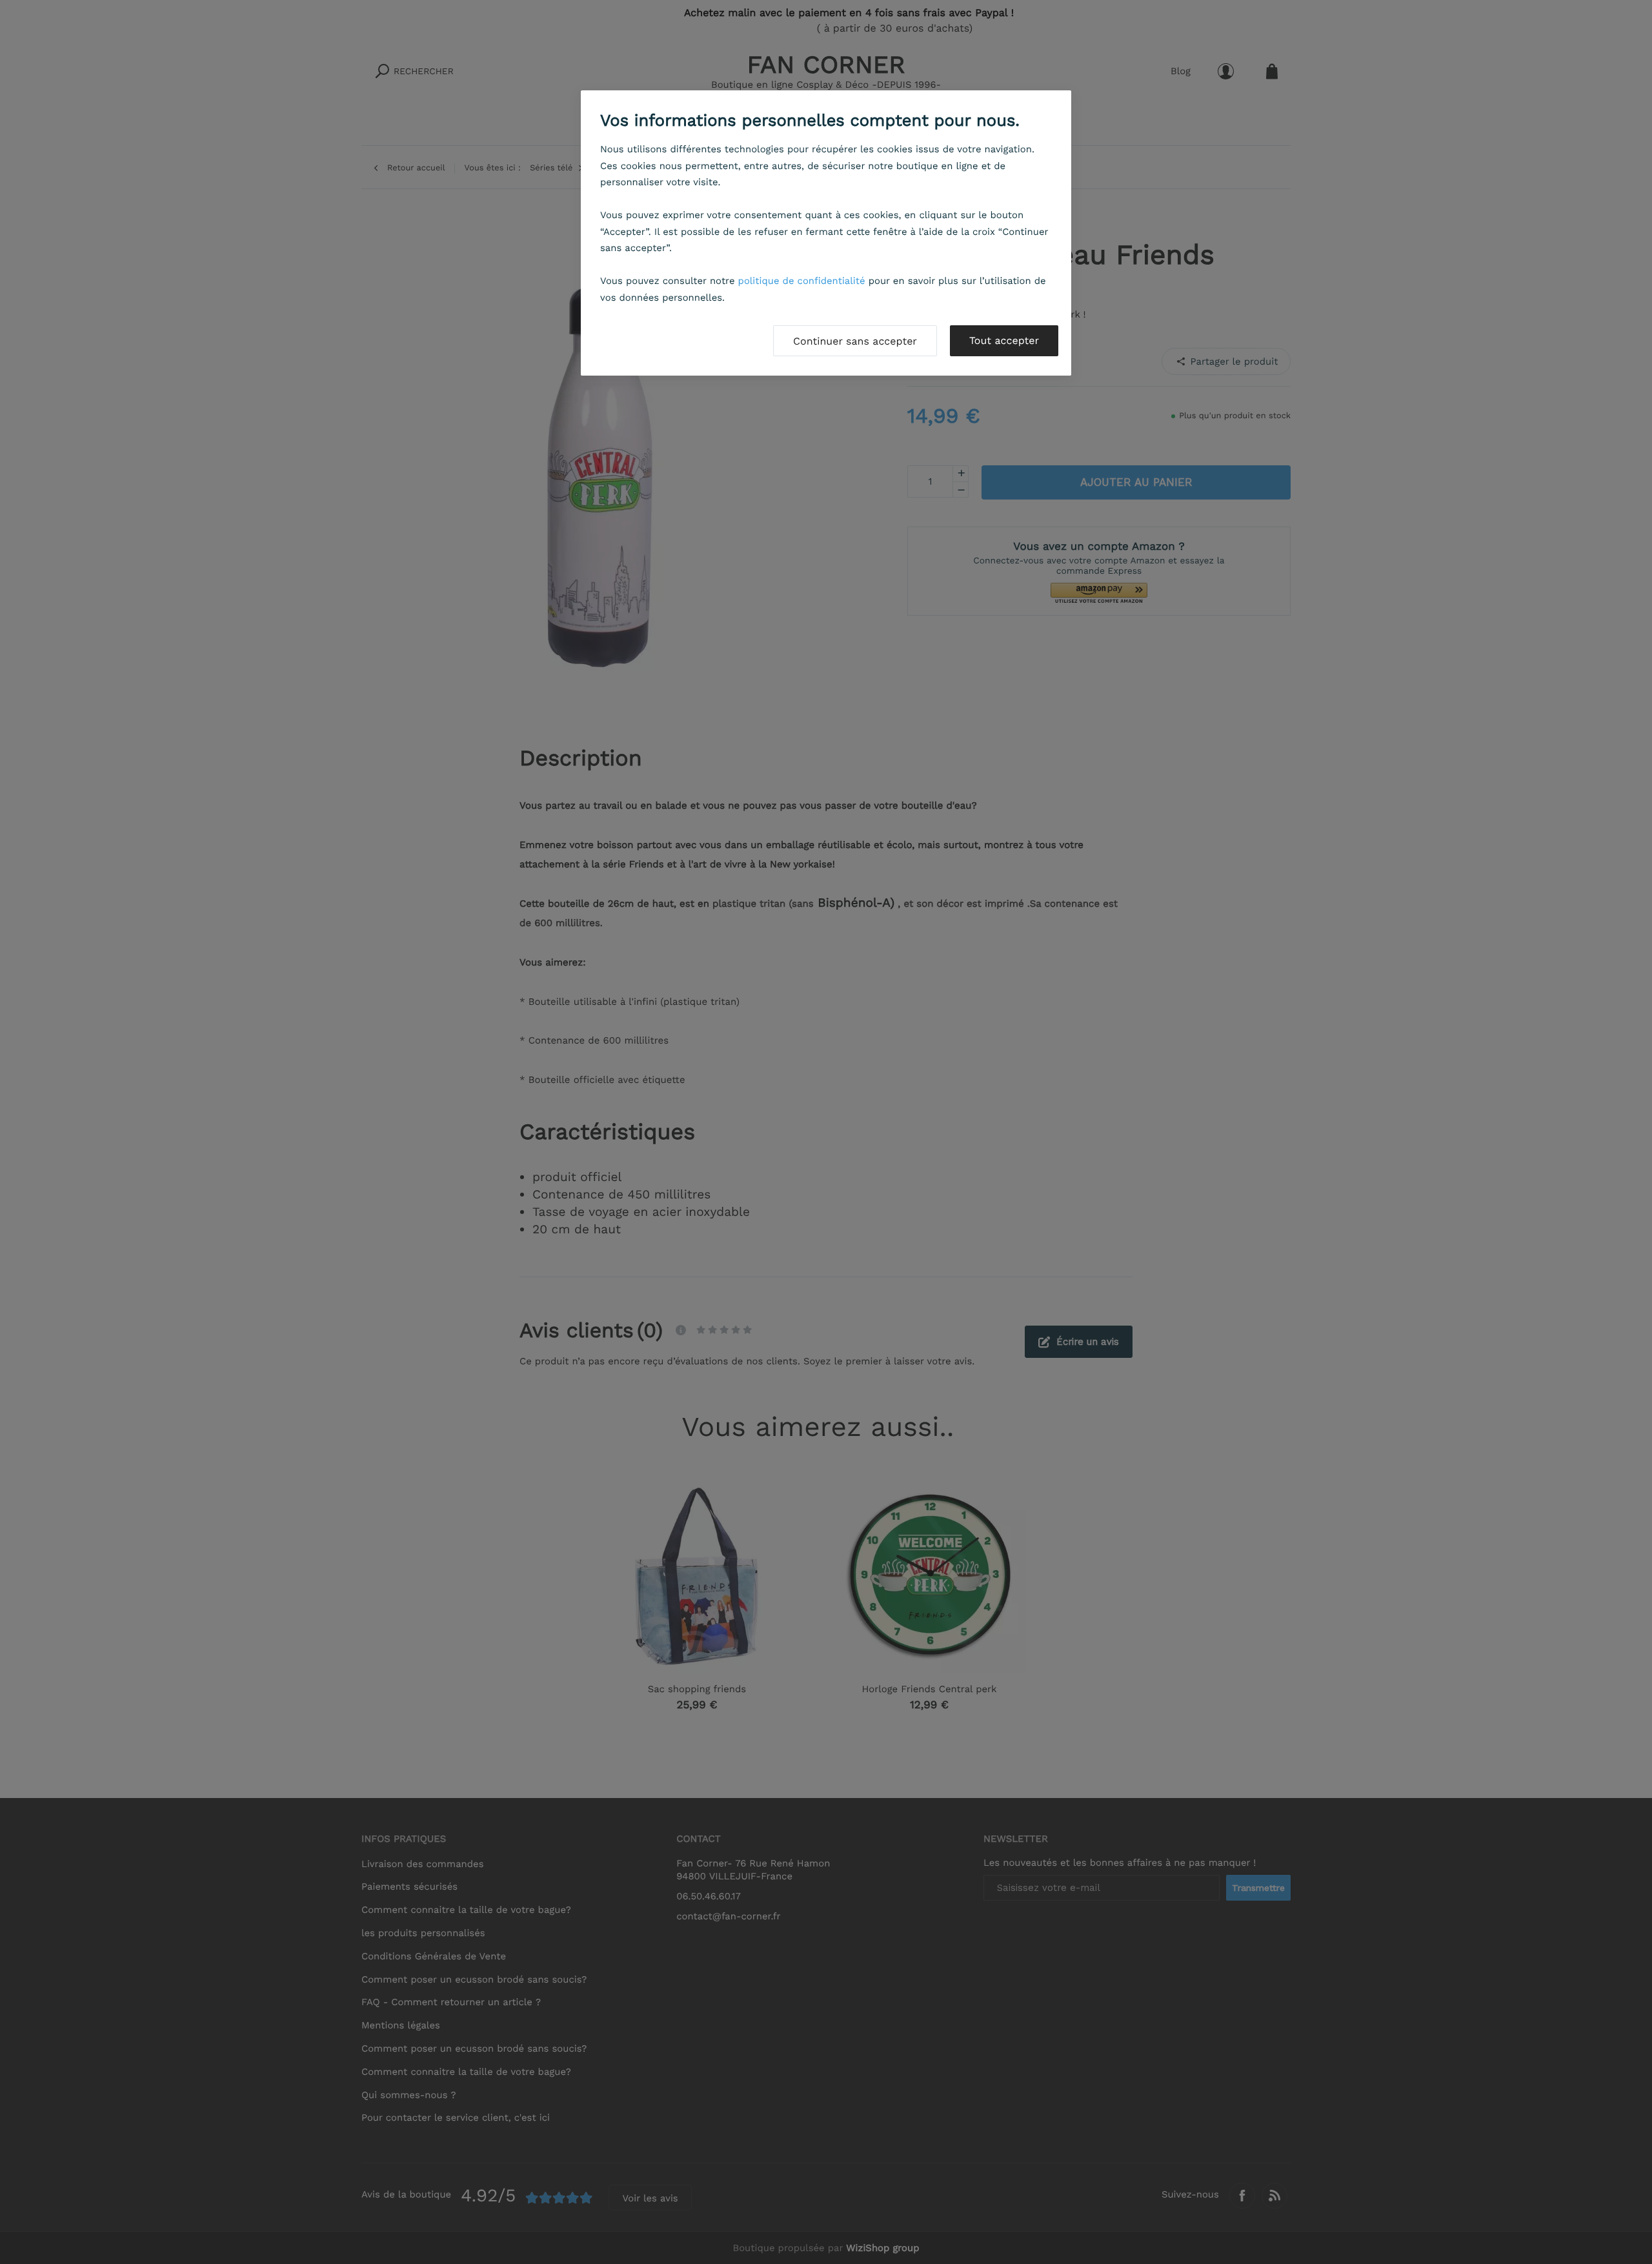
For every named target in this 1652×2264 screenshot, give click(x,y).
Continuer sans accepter (855, 341)
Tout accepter (1004, 340)
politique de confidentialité (802, 281)
